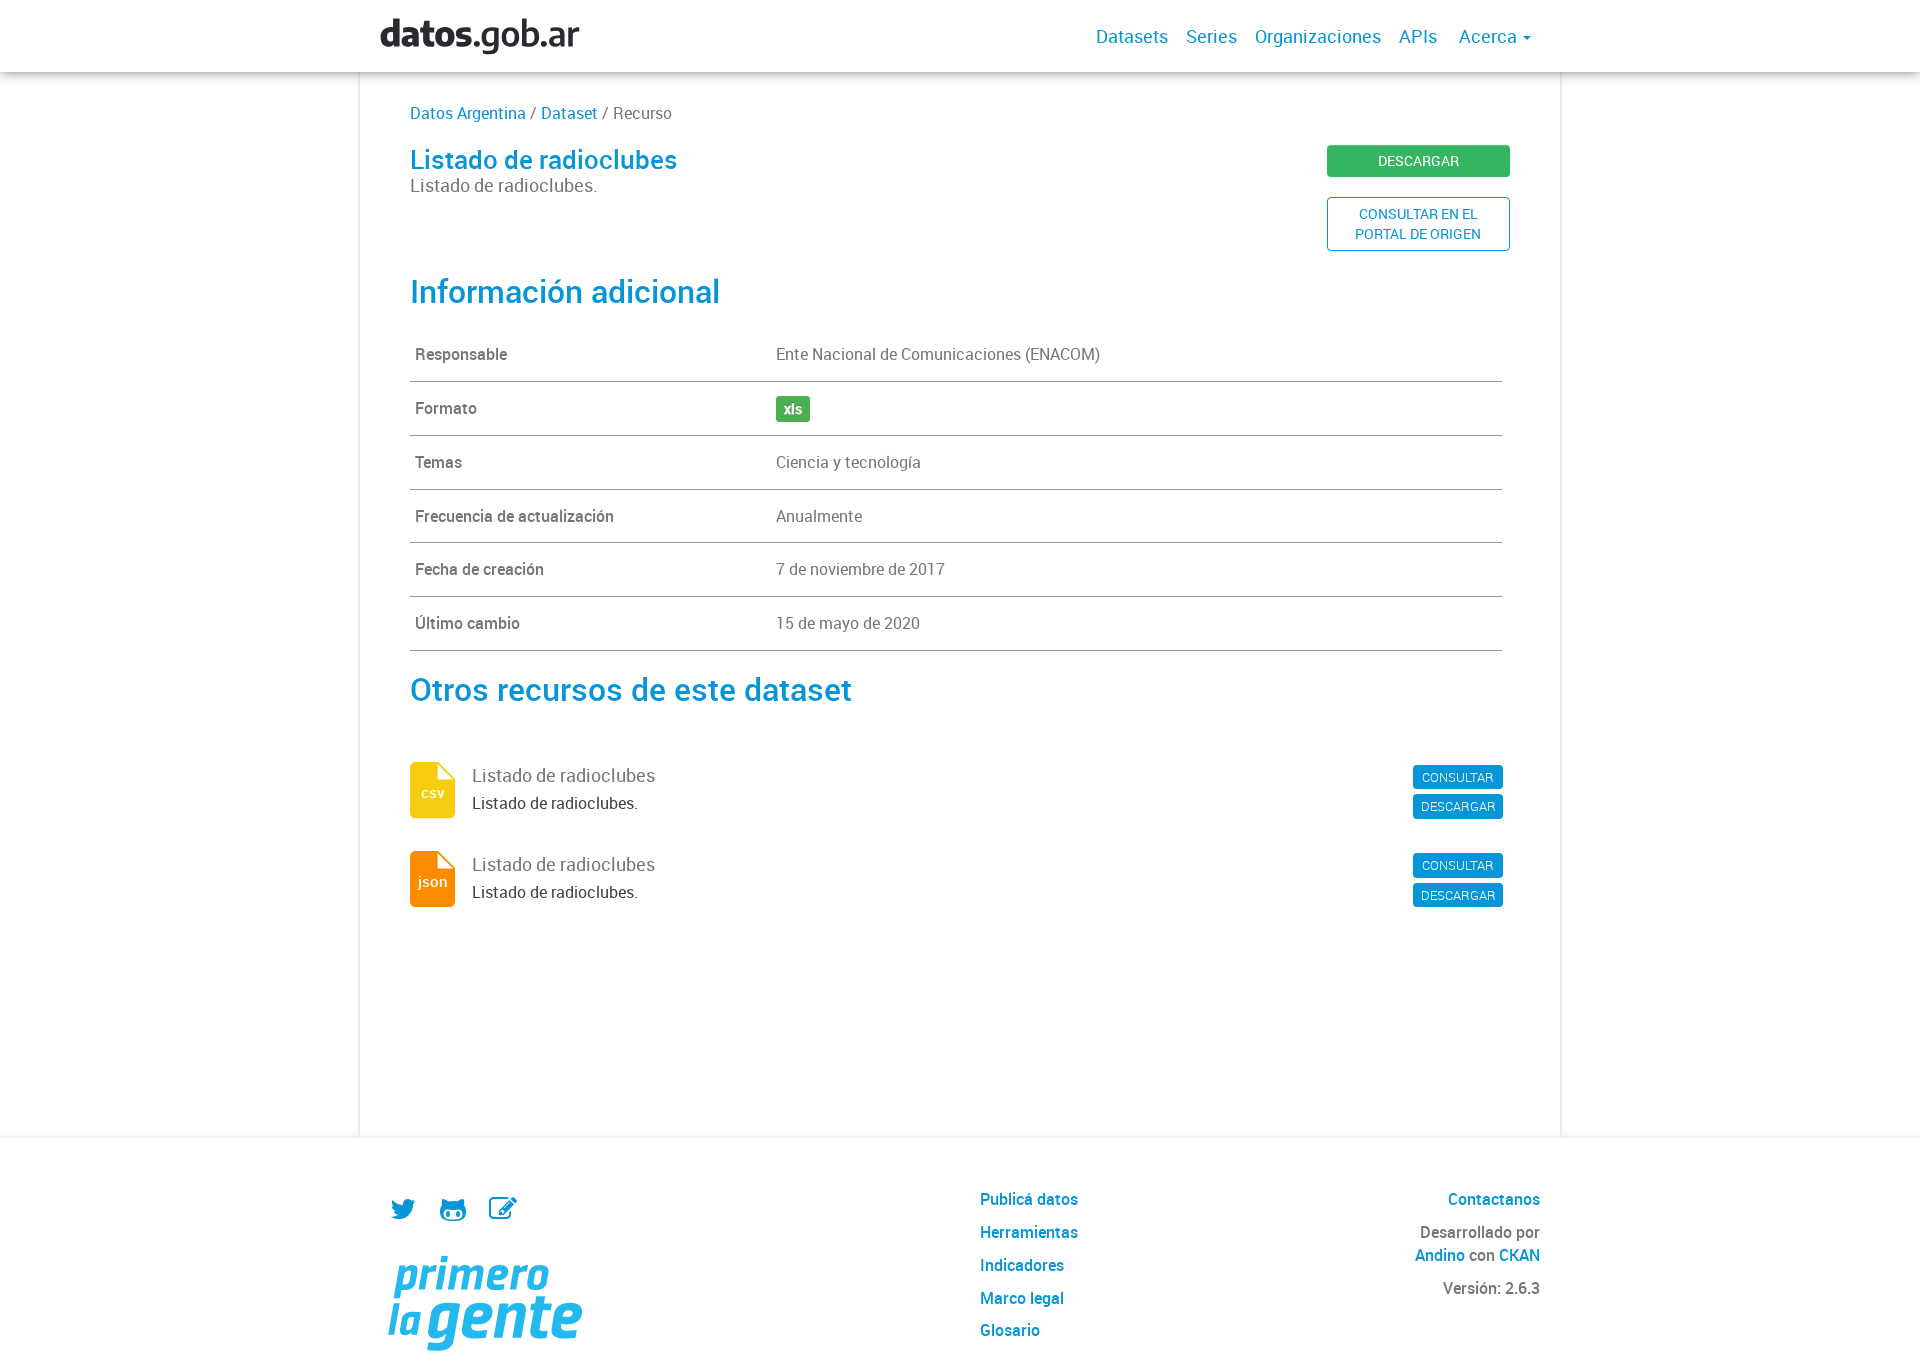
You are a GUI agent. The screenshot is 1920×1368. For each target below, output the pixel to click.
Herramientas (1029, 1232)
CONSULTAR (1458, 777)
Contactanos (1494, 1199)
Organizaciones (1318, 36)
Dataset (569, 113)
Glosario (1010, 1330)
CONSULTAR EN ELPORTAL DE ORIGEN (1418, 223)
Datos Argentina (468, 113)
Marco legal (1022, 1298)
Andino (1440, 1255)
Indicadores (1022, 1265)
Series (1211, 36)
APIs (1418, 36)
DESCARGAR (1418, 160)
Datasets (1132, 36)
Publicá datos (1029, 1199)
